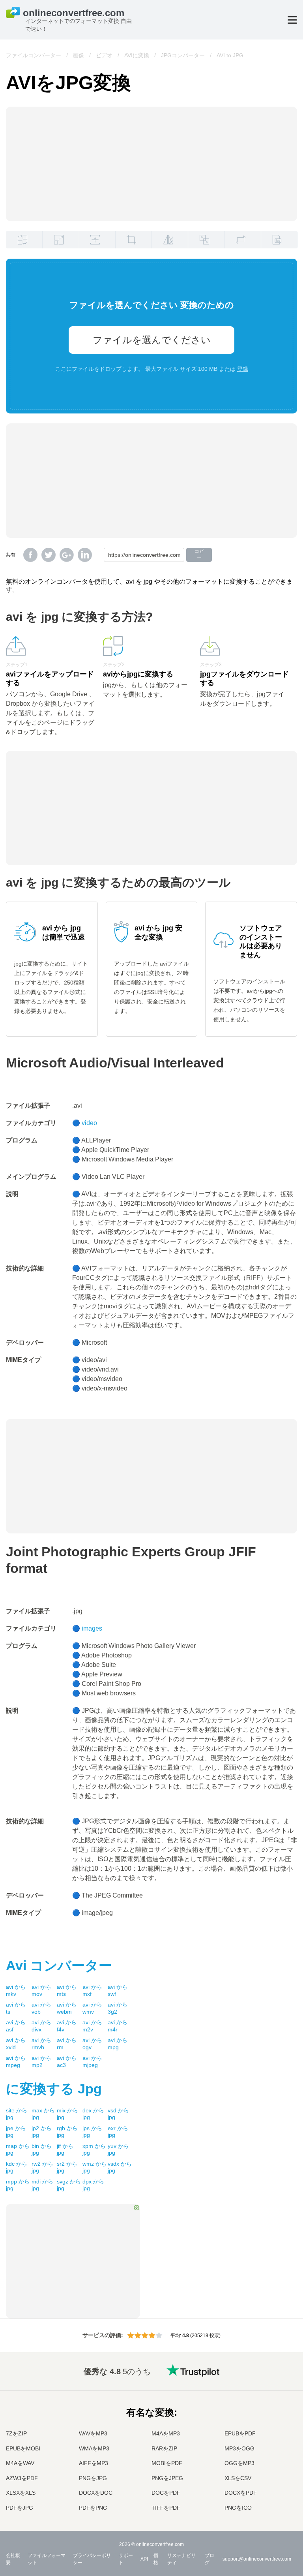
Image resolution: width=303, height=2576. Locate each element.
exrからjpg (118, 2132)
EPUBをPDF (240, 2433)
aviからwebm (67, 2008)
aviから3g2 (118, 2008)
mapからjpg (18, 2149)
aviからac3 (67, 2061)
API (144, 2559)
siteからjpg (17, 2114)
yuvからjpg (118, 2149)
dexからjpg (93, 2114)
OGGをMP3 (239, 2463)
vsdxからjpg (120, 2167)
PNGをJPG (93, 2478)
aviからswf (118, 1990)
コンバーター (59, 1965)
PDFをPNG (93, 2508)
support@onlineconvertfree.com (257, 2559)
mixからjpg (67, 2114)
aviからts (16, 2008)
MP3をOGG (239, 2448)
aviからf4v (67, 2026)
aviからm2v (92, 2026)
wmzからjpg (94, 2167)
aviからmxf (92, 1990)
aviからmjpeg (92, 2061)
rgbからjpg (67, 2132)
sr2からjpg (67, 2167)
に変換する (54, 2089)
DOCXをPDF (241, 2493)
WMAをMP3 (94, 2448)
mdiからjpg (42, 2185)
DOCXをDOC (96, 2493)
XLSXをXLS (21, 2493)
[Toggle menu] (292, 20)
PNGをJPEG (167, 2478)
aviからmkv (16, 1990)
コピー (199, 555)
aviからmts (67, 1990)
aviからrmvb (41, 2044)
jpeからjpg (16, 2132)
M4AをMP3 (166, 2433)
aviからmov (41, 1990)
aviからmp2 (41, 2061)
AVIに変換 (137, 55)
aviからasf (16, 2026)
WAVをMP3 (93, 2433)
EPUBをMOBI (23, 2448)
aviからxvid (16, 2044)
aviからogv (92, 2044)
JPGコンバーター (183, 55)
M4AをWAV (20, 2463)
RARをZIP (164, 2448)
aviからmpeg (16, 2061)
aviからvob (41, 2008)
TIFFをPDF (166, 2508)
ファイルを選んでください (152, 340)
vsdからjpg (118, 2114)
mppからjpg (18, 2185)
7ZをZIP (16, 2433)
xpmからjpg (94, 2149)
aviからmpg (118, 2044)
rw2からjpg (42, 2167)
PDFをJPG (20, 2508)
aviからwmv (92, 2008)
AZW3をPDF (22, 2478)
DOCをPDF (166, 2493)
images (92, 1628)
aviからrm (67, 2044)
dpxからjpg (93, 2185)
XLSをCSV (238, 2478)
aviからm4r (118, 2026)
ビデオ (104, 55)
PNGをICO (238, 2508)
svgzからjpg (69, 2185)
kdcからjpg (17, 2167)
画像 (79, 55)
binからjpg (42, 2149)
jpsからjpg (92, 2132)
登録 (243, 369)
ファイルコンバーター (34, 55)
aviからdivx (41, 2026)
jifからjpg (65, 2149)
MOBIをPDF (167, 2463)
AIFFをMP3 (94, 2463)
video (89, 1123)
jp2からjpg (42, 2132)
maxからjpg (43, 2114)
